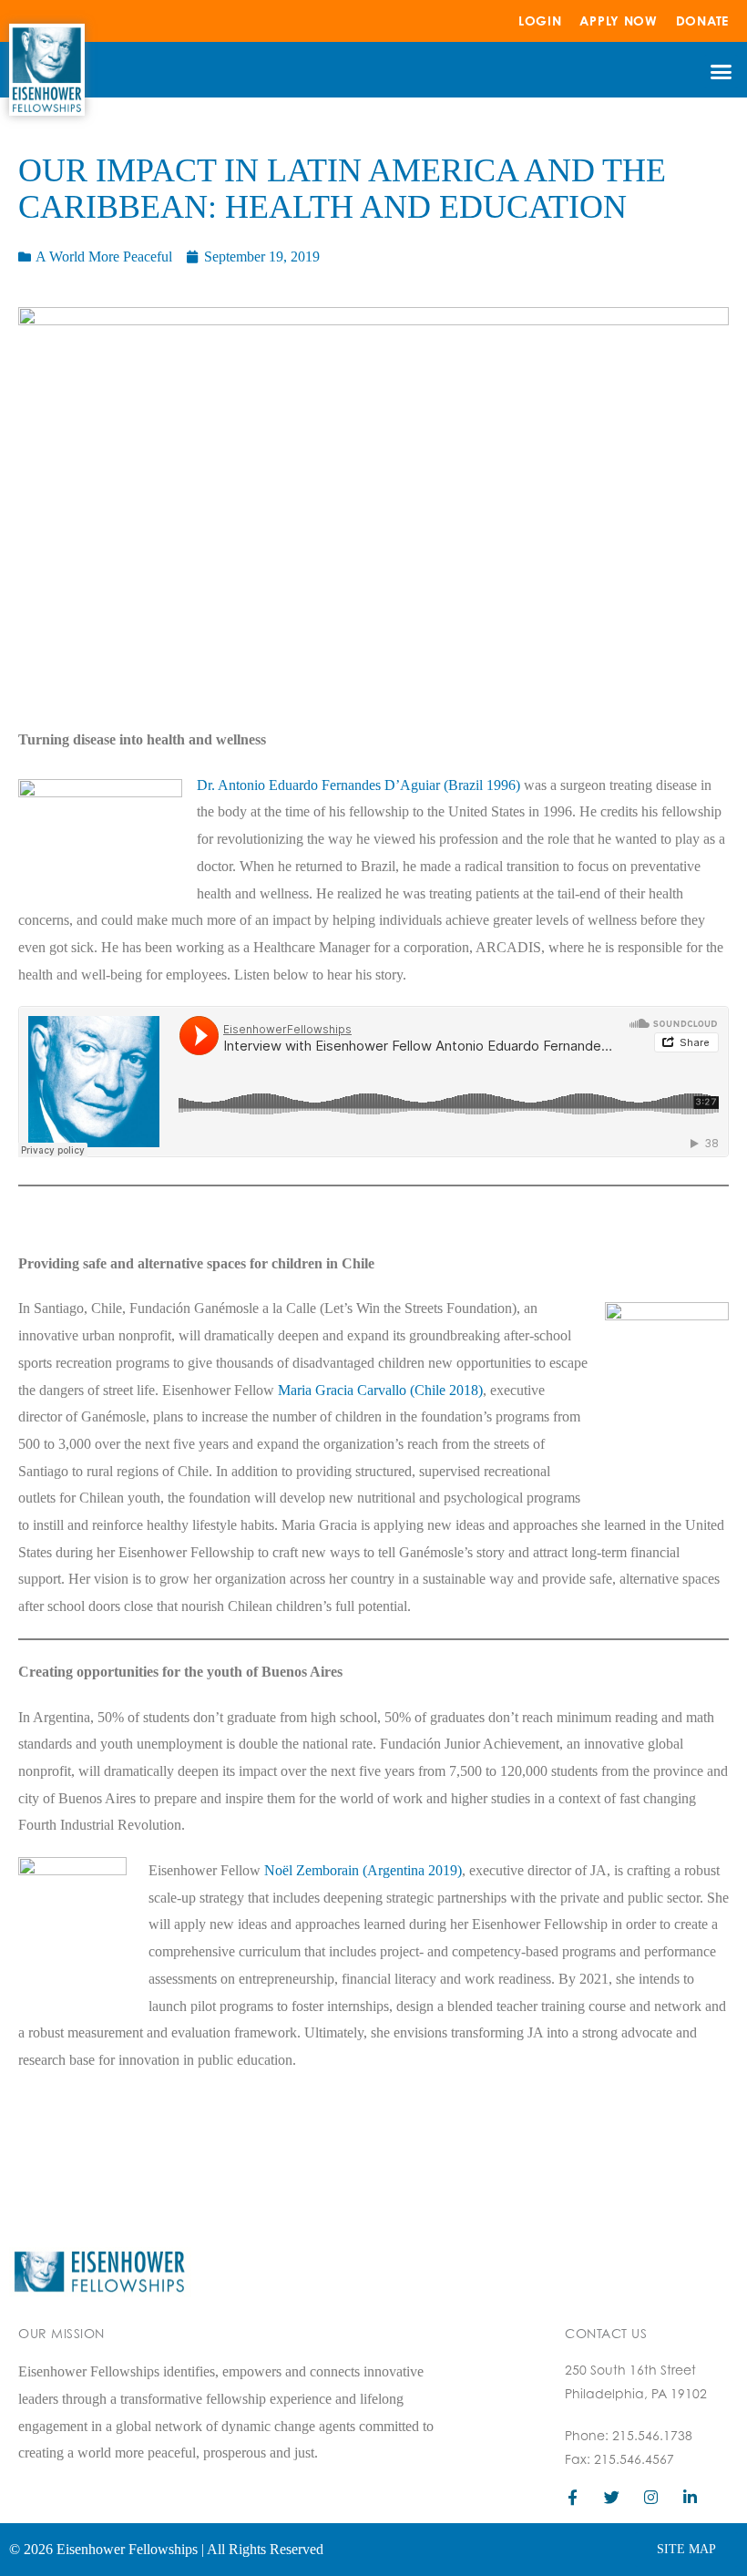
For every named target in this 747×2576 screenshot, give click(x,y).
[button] (721, 72)
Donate (702, 21)
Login (540, 21)
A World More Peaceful (104, 257)
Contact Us (606, 2333)
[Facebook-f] (573, 2497)
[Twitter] (612, 2497)
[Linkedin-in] (690, 2497)
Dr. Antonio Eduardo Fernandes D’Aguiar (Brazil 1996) (358, 785)
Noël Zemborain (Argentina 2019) (363, 1870)
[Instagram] (651, 2497)
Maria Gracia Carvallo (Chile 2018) (380, 1390)
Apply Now (618, 21)
